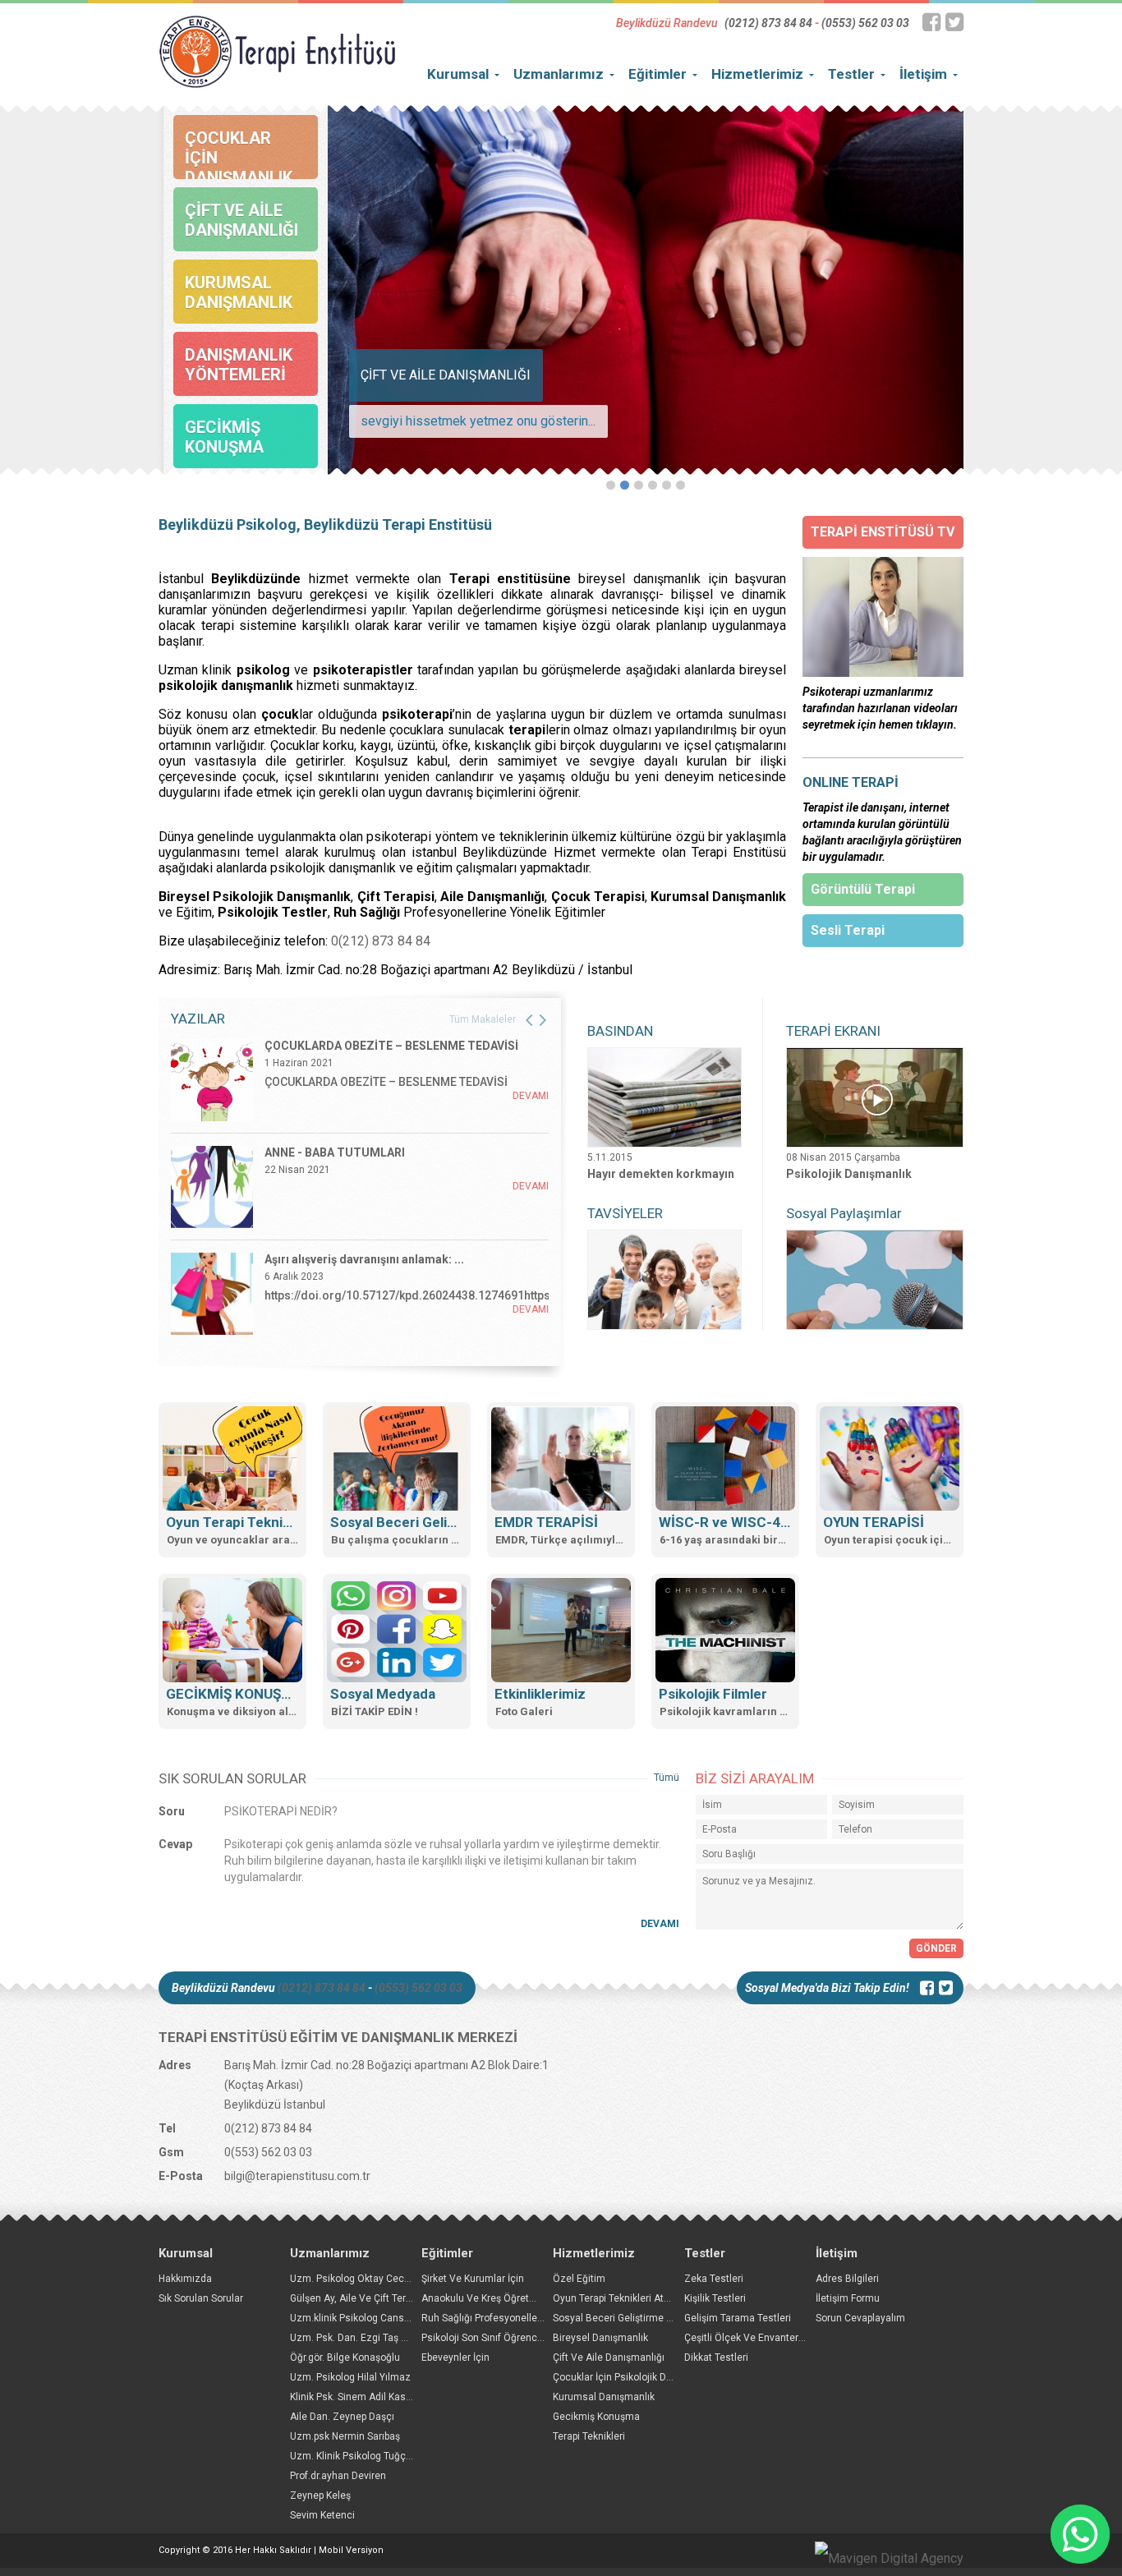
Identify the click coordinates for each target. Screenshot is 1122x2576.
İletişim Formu (848, 2298)
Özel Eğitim (579, 2279)
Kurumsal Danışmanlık (604, 2397)
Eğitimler (658, 74)
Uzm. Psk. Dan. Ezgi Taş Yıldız (358, 2338)
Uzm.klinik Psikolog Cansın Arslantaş (374, 2318)
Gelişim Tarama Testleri (738, 2318)
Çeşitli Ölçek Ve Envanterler (747, 2338)
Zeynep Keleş (320, 2495)
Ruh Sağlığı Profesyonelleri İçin (492, 2318)
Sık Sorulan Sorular (201, 2298)
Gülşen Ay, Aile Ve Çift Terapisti (360, 2298)
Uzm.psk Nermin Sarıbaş (345, 2436)
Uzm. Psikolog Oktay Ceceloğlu (361, 2279)
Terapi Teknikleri (589, 2436)
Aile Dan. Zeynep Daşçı (342, 2417)
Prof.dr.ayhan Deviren (338, 2476)
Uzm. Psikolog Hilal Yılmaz (350, 2377)
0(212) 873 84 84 (381, 941)
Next (902, 287)
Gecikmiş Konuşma (596, 2417)
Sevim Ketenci (322, 2515)
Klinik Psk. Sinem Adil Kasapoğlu (363, 2397)
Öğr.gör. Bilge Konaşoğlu (345, 2357)
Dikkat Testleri (716, 2357)
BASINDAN (620, 1031)
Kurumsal (458, 74)
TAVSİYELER (625, 1213)
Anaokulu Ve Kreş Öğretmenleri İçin (502, 2298)
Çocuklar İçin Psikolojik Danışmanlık (634, 2377)
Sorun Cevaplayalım (860, 2318)
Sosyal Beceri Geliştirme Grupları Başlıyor (646, 2318)
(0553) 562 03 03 (865, 23)
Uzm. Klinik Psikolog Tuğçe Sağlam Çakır (382, 2456)
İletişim (923, 74)
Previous (389, 287)
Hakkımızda (185, 2279)
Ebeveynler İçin (455, 2357)
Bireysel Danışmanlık (600, 2338)
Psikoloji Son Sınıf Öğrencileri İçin (497, 2338)
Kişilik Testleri (715, 2298)
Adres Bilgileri (847, 2279)
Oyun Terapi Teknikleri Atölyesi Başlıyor (641, 2298)
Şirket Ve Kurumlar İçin (473, 2279)
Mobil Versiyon (351, 2550)
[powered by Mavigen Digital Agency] (889, 2559)
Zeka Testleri (714, 2279)
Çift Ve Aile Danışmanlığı (609, 2357)
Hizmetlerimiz (757, 74)
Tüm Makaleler (483, 1019)
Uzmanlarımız (559, 74)
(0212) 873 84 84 (768, 23)
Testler (851, 74)
